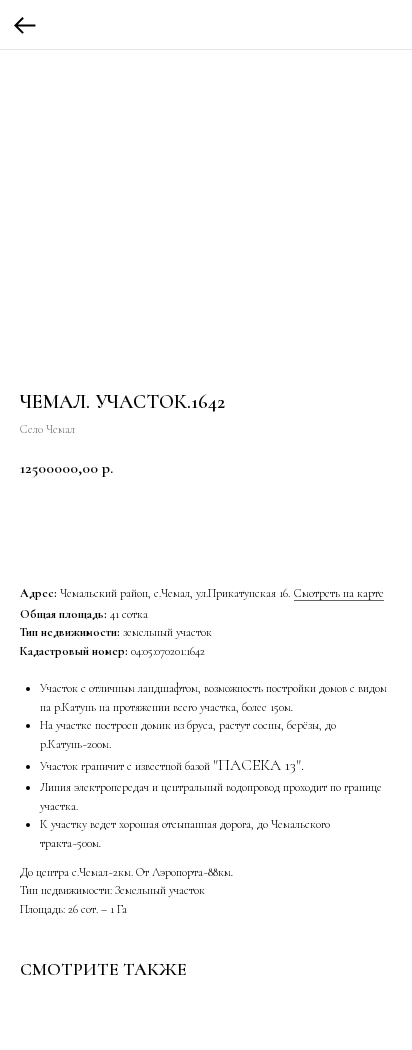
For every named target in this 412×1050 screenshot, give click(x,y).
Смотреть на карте (339, 593)
